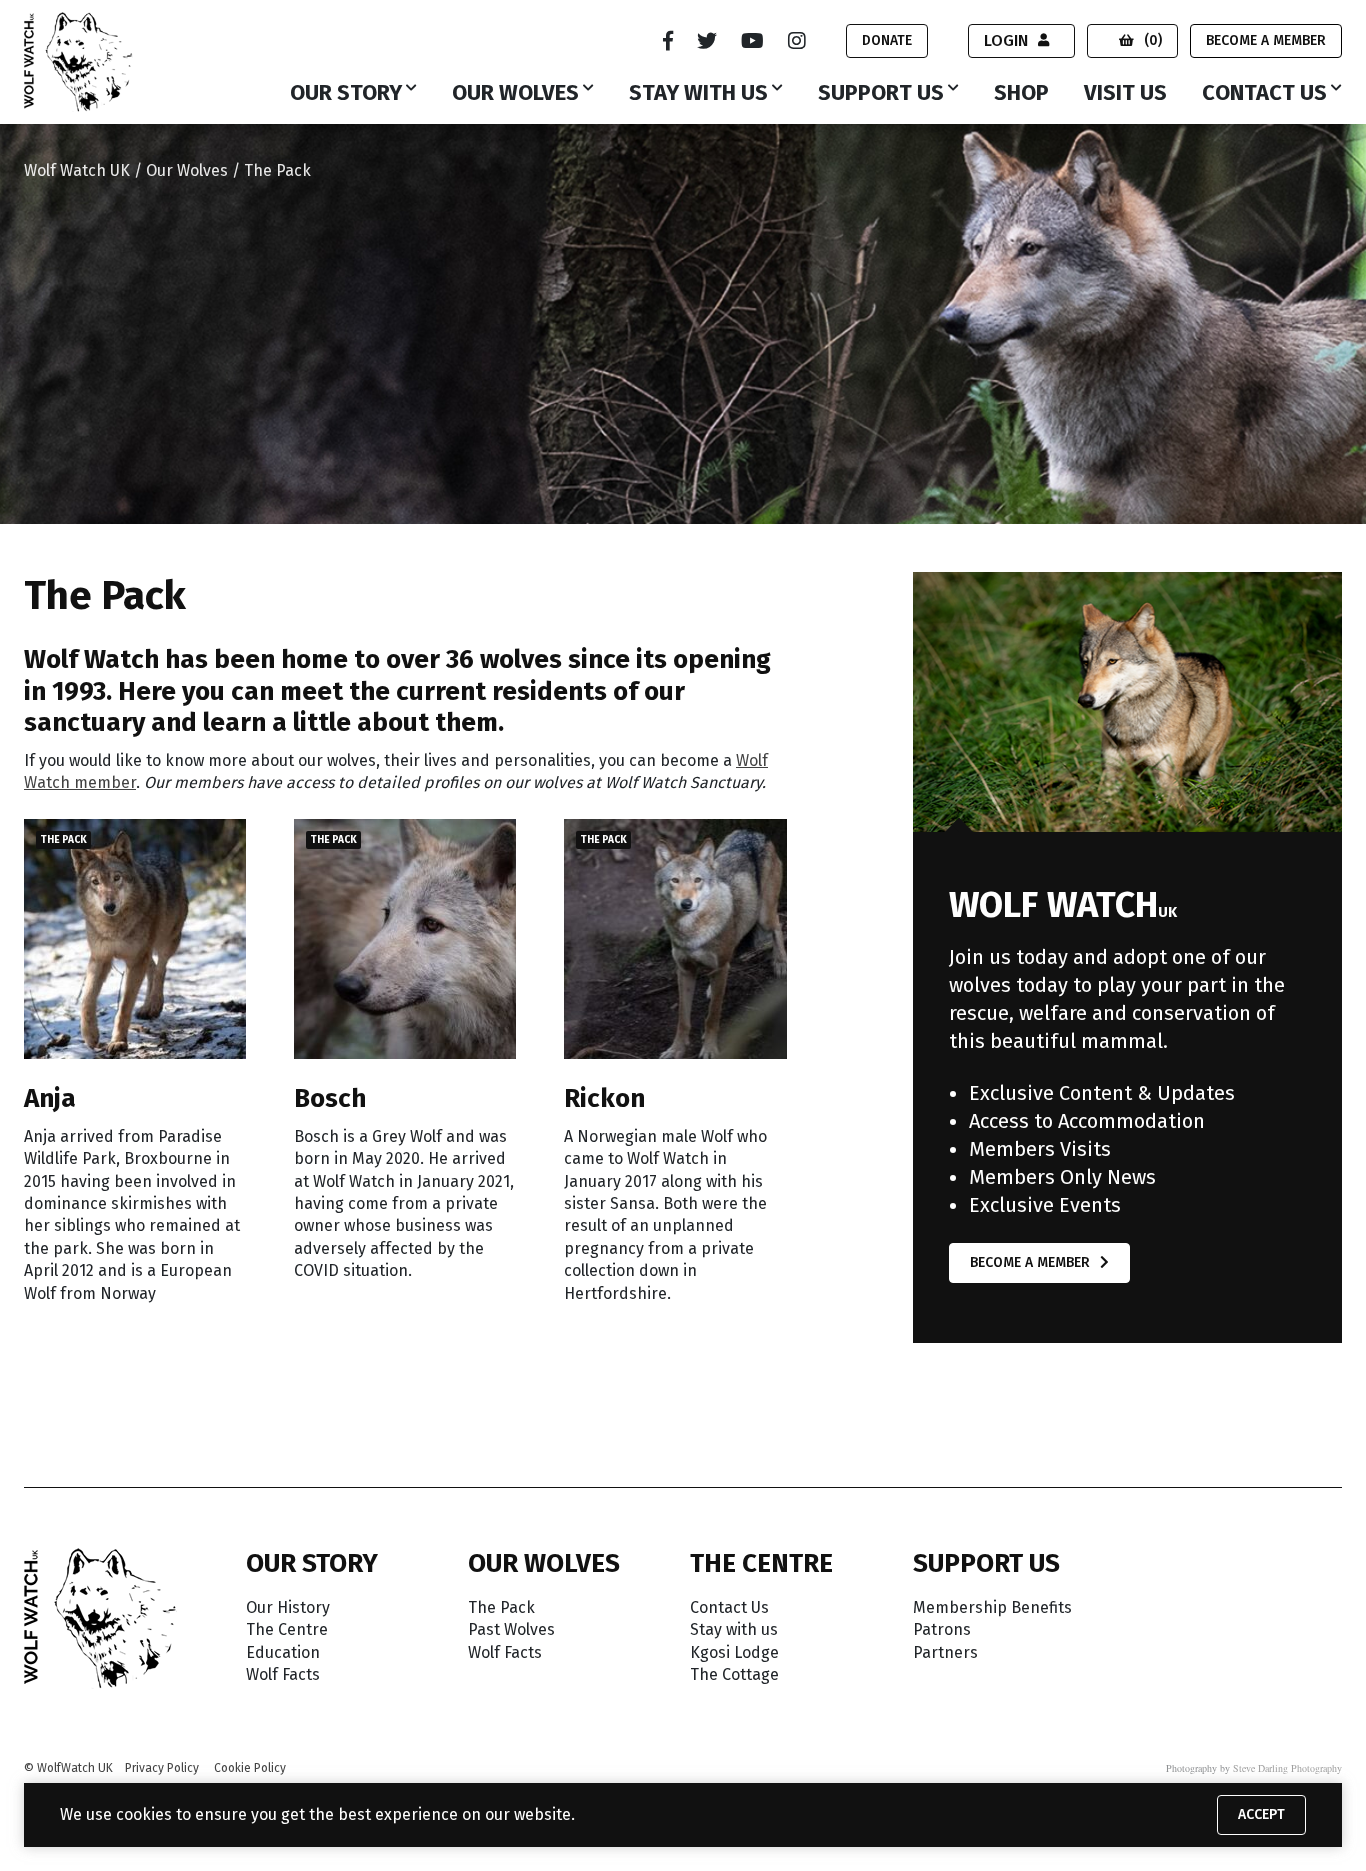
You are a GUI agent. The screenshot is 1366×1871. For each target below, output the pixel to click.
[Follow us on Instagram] (797, 41)
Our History (288, 1607)
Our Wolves (515, 94)
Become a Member (1266, 40)
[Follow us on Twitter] (707, 41)
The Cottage (734, 1674)
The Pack (501, 1607)
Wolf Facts (283, 1674)
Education (283, 1652)
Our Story (346, 94)
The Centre (287, 1629)
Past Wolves (511, 1629)
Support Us (881, 94)
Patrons (942, 1629)
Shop (1021, 94)
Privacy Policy (162, 1768)
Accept (1261, 1814)
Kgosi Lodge (734, 1652)
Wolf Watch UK (77, 170)
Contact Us (1264, 94)
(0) (1153, 40)
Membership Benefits (992, 1607)
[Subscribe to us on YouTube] (752, 41)
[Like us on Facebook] (668, 41)
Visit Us (1125, 94)
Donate (887, 40)
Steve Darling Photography (1287, 1768)
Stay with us (698, 94)
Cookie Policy (250, 1768)
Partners (945, 1652)
